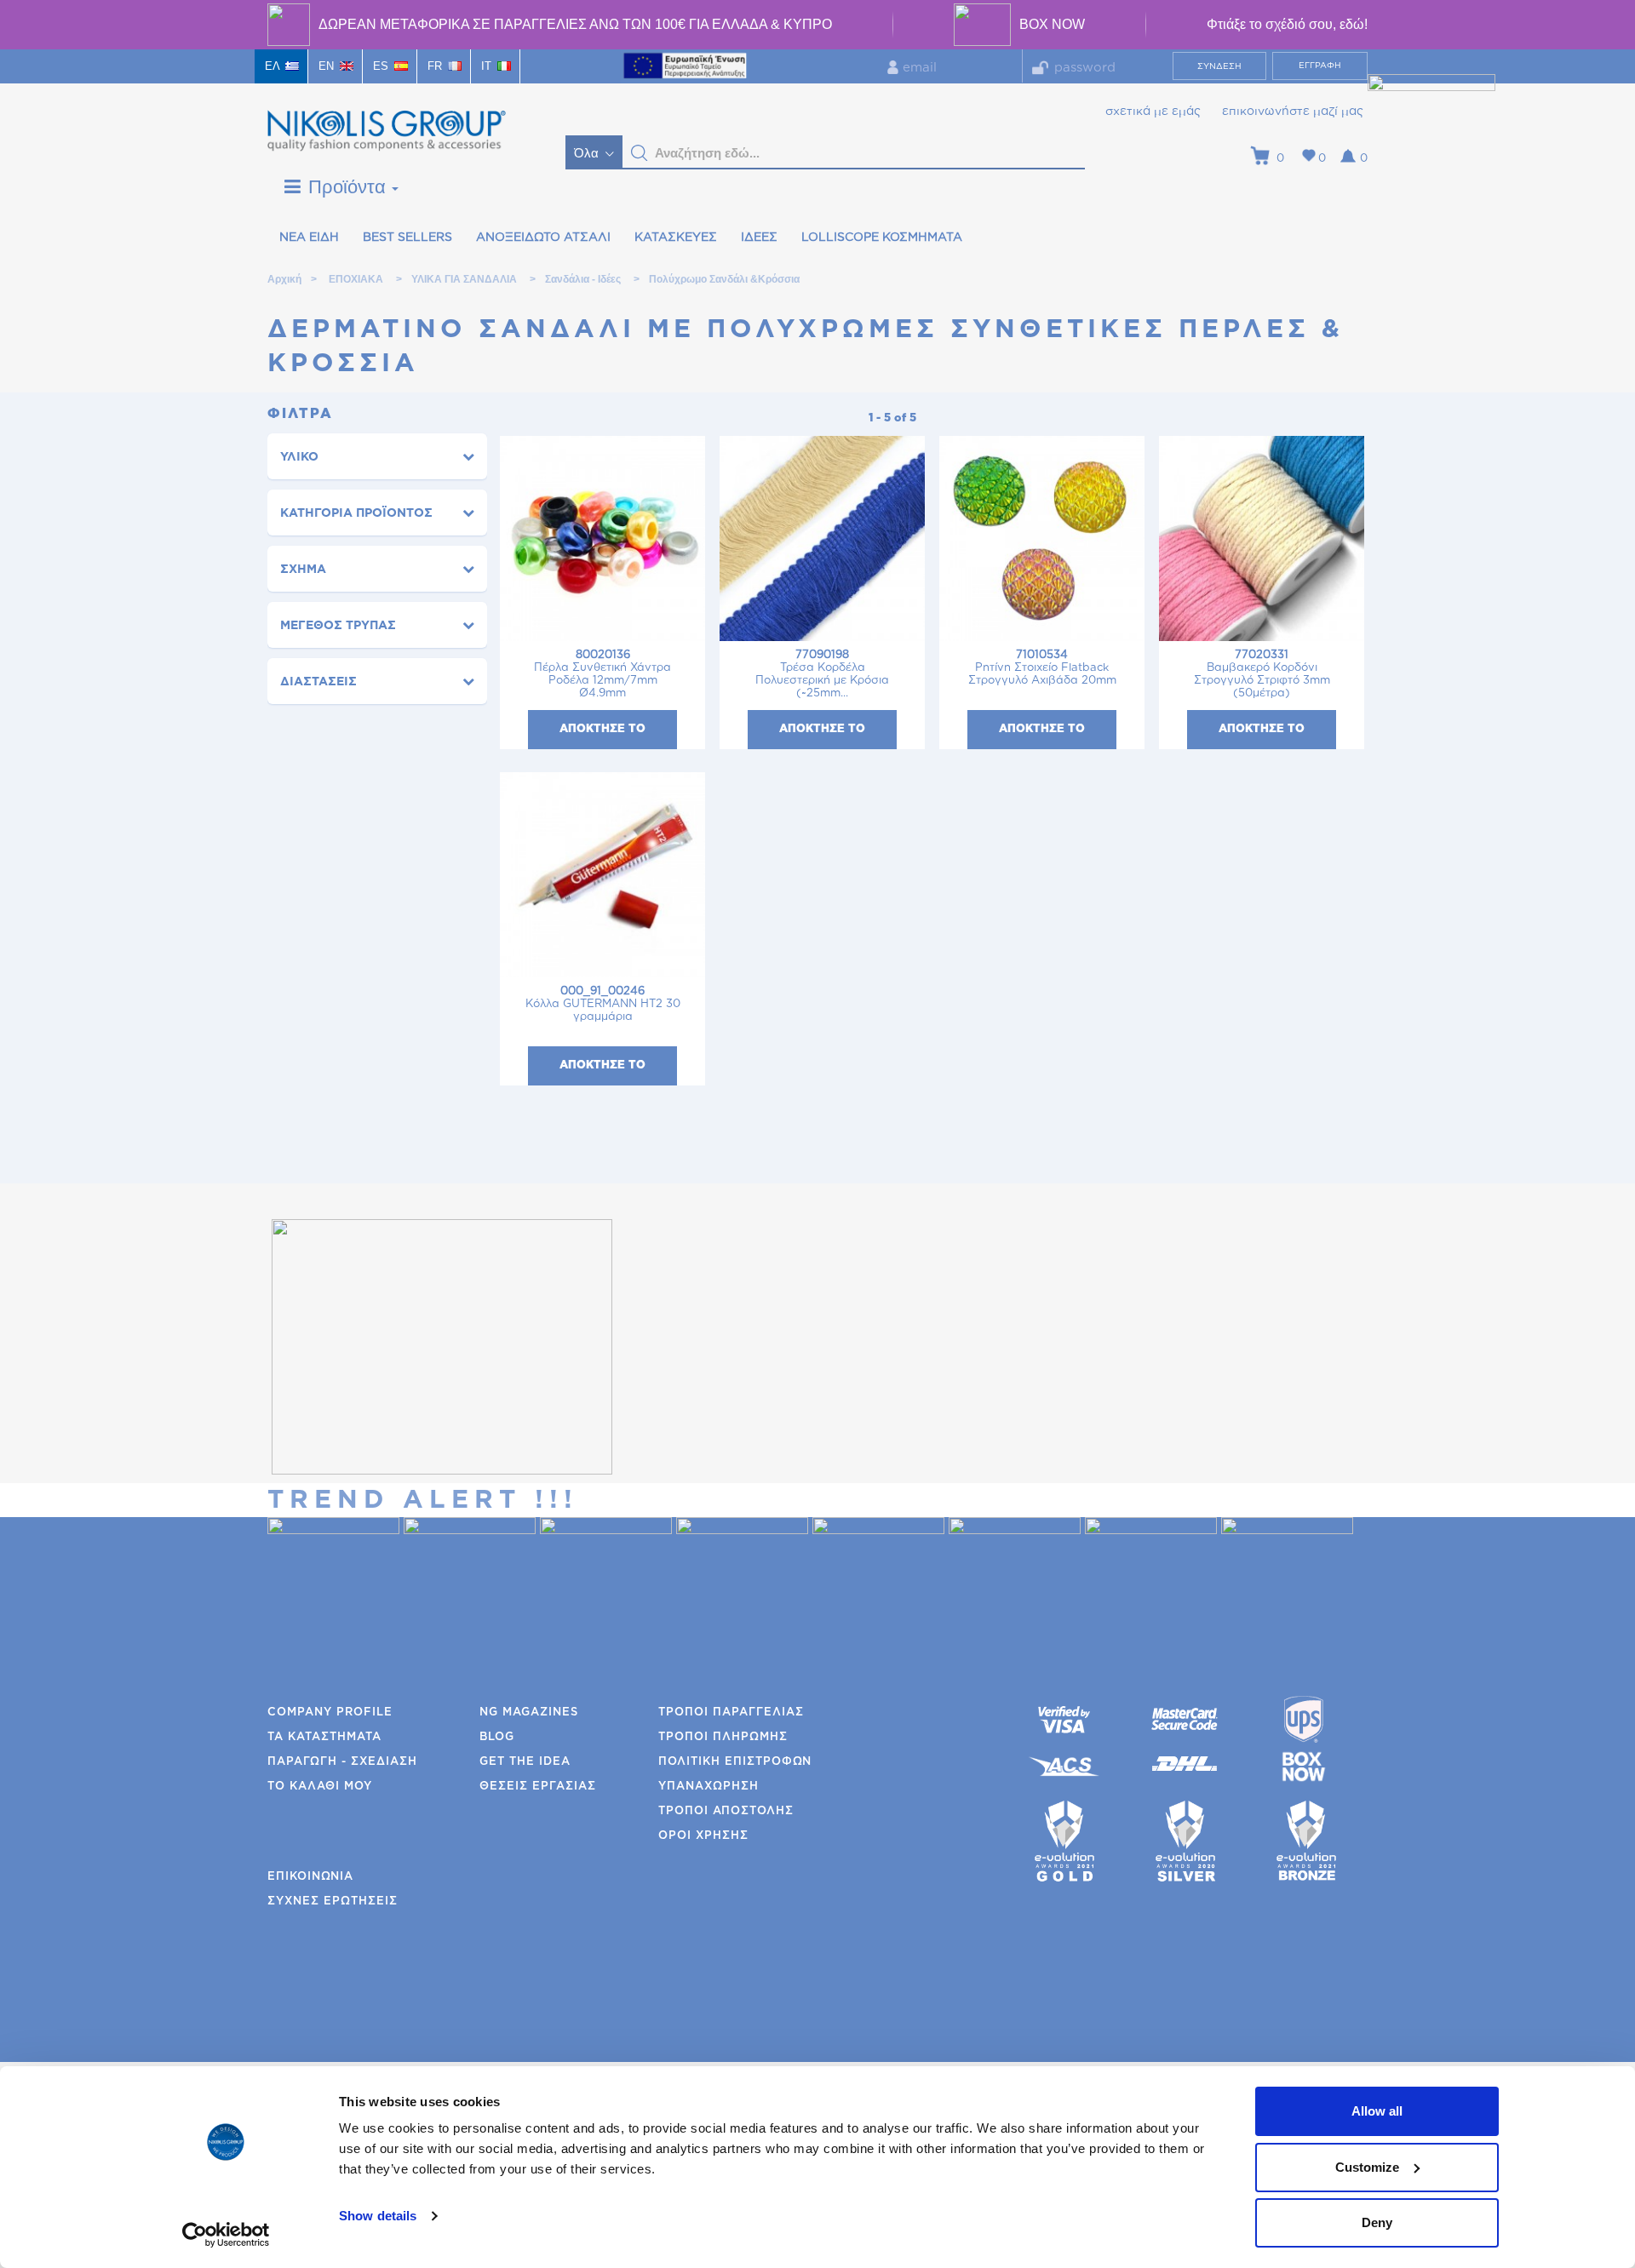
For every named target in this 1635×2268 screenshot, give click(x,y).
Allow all (1377, 2111)
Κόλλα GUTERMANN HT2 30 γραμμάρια (603, 1004)
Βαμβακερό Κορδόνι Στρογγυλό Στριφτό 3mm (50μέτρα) (1262, 674)
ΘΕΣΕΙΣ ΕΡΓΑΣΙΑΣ (538, 1787)
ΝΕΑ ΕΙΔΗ (309, 238)
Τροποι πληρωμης (723, 1737)
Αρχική (284, 279)
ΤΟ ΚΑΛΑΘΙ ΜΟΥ (320, 1787)
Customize (1367, 2167)
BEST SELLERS (407, 238)
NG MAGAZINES (529, 1712)
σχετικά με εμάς (1153, 112)
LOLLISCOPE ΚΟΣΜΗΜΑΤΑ (882, 238)
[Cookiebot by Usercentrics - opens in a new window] (226, 2235)
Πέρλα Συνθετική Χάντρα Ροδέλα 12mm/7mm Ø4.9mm (602, 674)
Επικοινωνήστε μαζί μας (1293, 112)
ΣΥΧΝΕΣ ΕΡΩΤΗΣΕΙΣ (333, 1901)
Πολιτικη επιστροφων (735, 1762)
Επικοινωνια (310, 1877)
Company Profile (330, 1712)
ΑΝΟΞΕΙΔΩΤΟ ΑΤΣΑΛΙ (543, 238)
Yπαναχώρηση (708, 1787)
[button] (640, 153)
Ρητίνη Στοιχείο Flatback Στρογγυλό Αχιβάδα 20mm (1042, 668)
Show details (378, 2216)
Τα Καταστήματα (324, 1737)
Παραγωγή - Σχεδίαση (342, 1762)
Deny (1377, 2222)
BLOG (497, 1737)
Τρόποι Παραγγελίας (731, 1712)
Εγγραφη (1320, 66)
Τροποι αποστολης (726, 1811)
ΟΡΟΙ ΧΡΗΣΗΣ (703, 1836)
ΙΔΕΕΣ (759, 238)
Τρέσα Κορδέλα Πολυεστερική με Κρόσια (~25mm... (822, 674)
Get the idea (525, 1762)
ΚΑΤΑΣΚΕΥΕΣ (676, 238)
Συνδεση (1219, 66)
